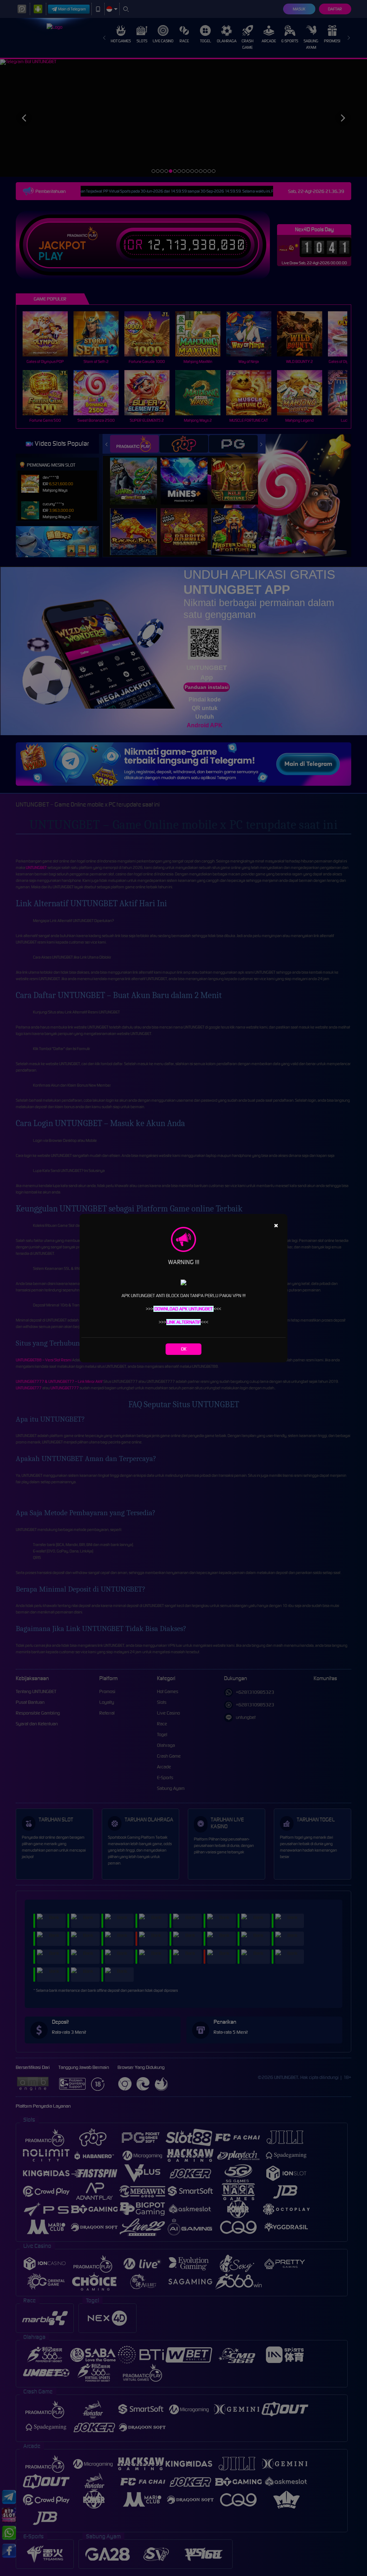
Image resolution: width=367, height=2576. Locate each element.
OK (184, 1349)
